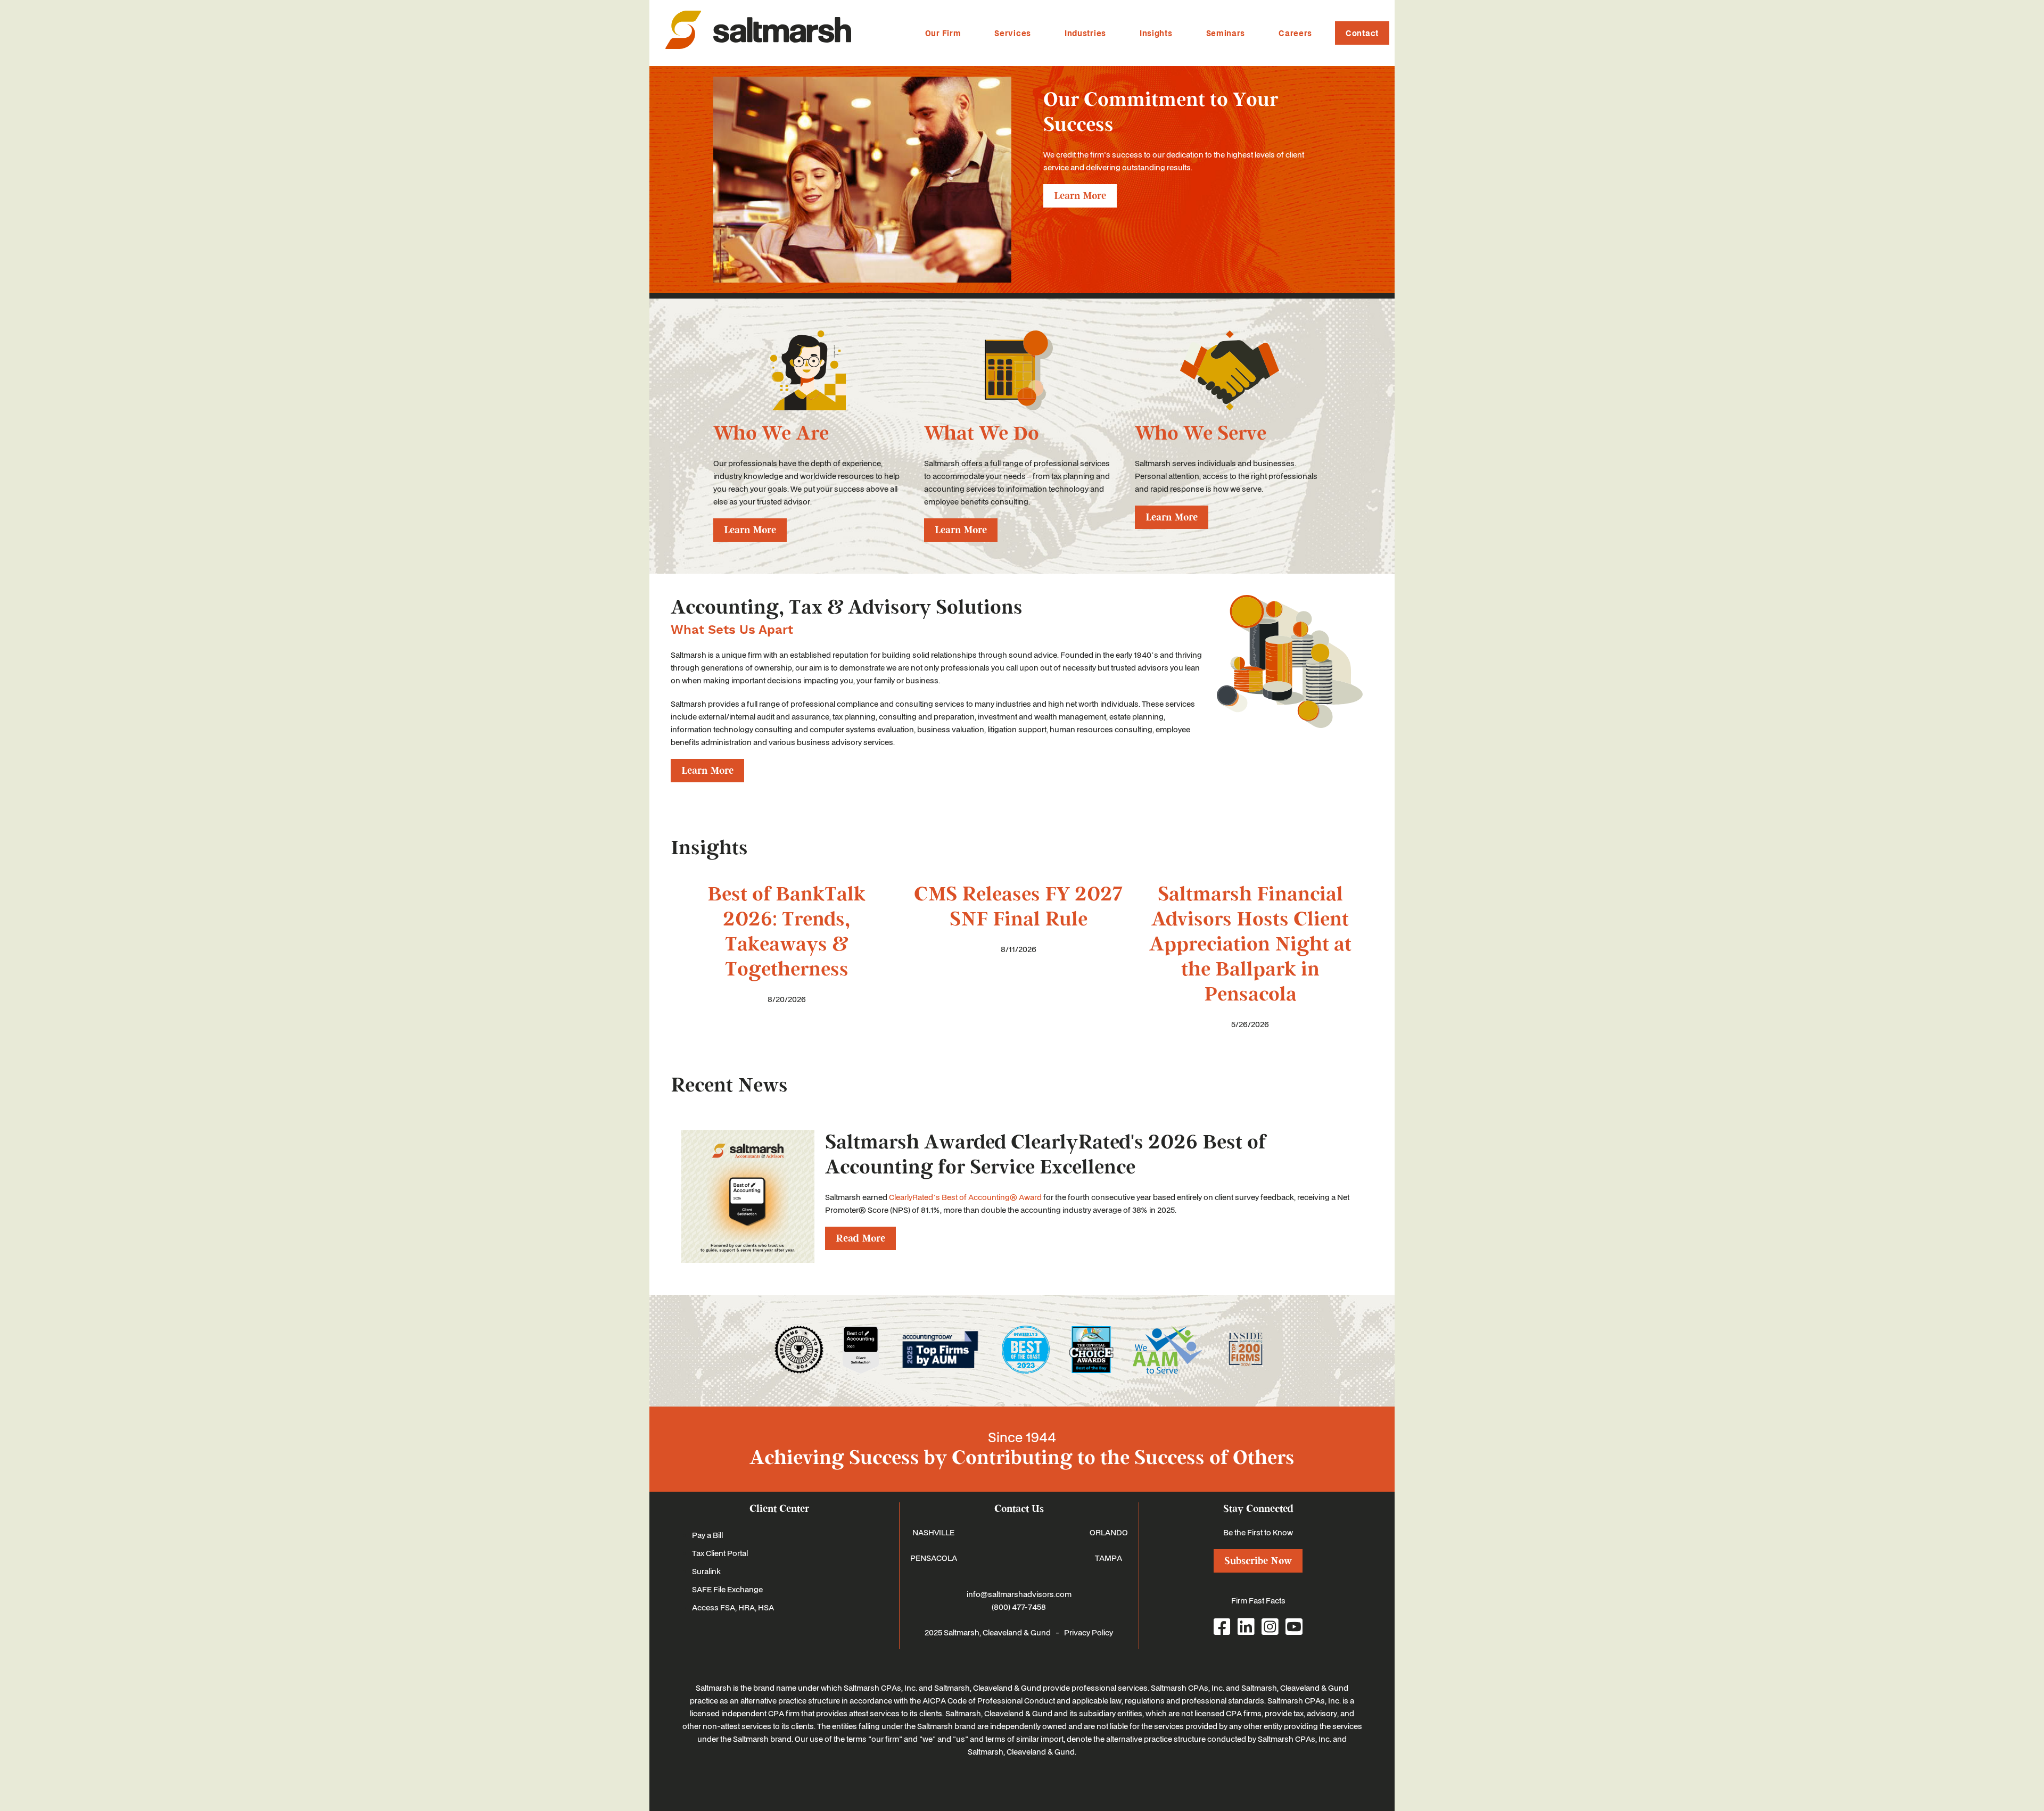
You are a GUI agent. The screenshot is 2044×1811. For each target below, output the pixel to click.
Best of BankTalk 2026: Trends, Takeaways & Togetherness (786, 932)
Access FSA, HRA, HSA (733, 1607)
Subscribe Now (1258, 1561)
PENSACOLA (934, 1558)
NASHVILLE (933, 1532)
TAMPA (1108, 1558)
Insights (1156, 33)
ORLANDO (1109, 1532)
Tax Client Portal (720, 1553)
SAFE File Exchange (727, 1589)
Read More (860, 1238)
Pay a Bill (707, 1535)
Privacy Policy (1089, 1632)
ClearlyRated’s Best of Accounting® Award (965, 1197)
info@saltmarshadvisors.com (1019, 1594)
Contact (1362, 33)
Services (1013, 33)
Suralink (706, 1571)
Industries (1085, 33)
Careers (1295, 33)
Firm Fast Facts (1258, 1600)
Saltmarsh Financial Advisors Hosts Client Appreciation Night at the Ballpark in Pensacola (1250, 944)
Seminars (1226, 33)
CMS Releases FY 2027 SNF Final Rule (1018, 907)
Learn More (1080, 196)
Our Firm (943, 33)
